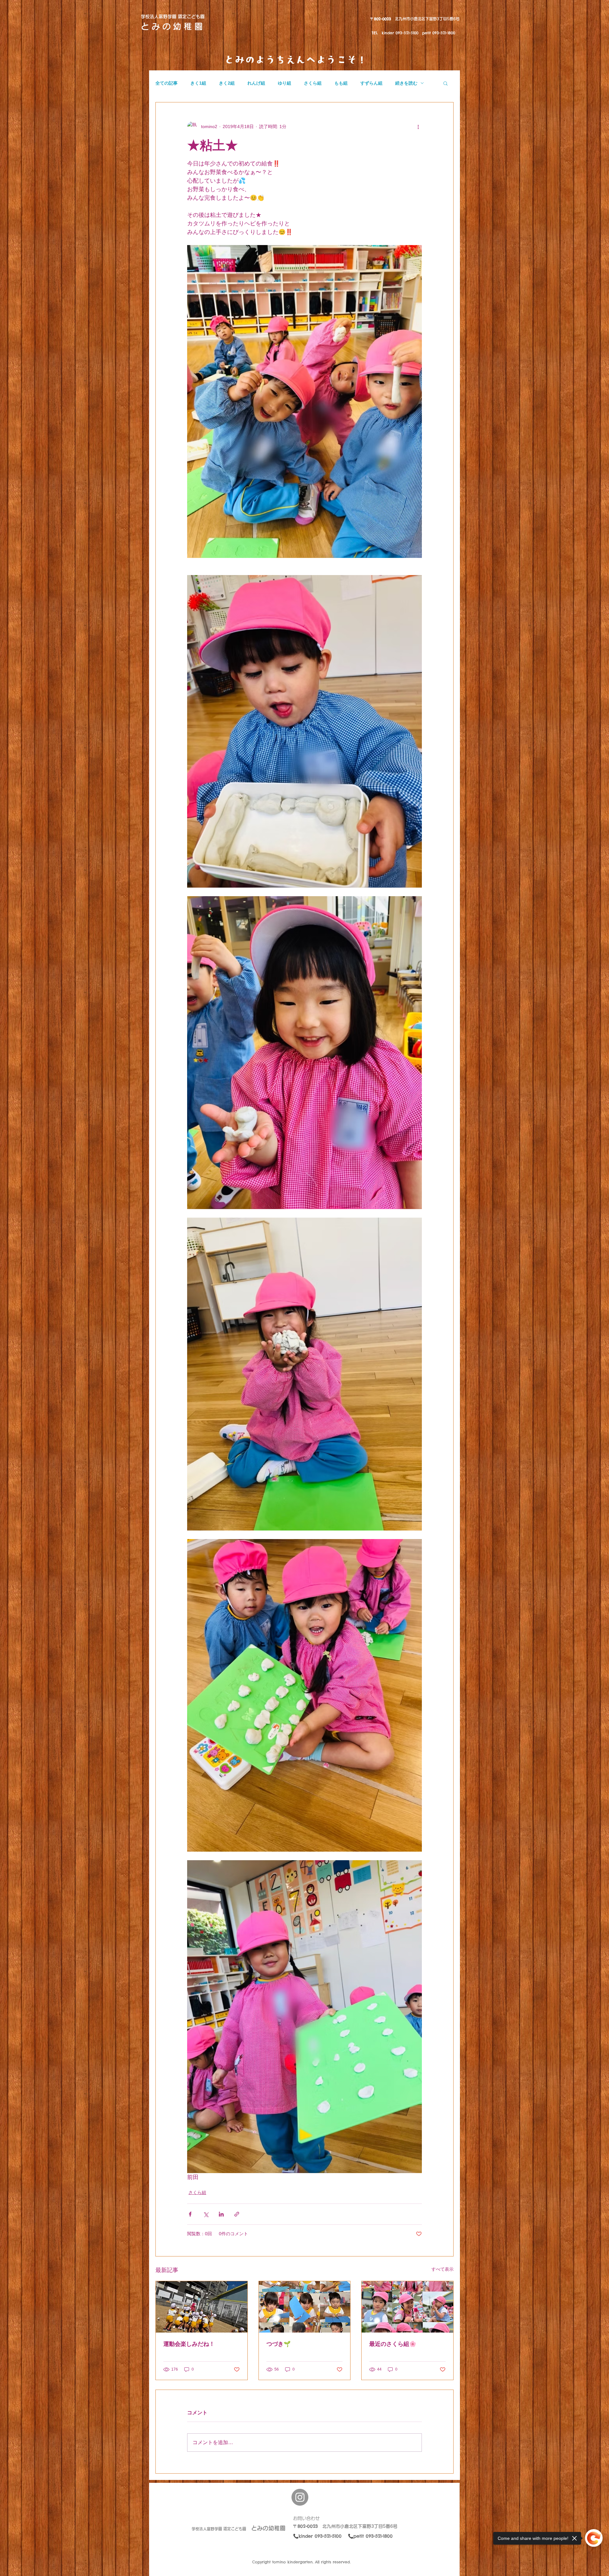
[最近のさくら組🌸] (407, 2307)
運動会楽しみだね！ (189, 2344)
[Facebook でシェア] (190, 2214)
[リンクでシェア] (237, 2214)
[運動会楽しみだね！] (202, 2307)
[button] (445, 83)
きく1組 (198, 83)
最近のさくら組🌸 (393, 2344)
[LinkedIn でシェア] (221, 2214)
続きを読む (406, 83)
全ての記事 (167, 83)
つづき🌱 (278, 2344)
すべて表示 (442, 2269)
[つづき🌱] (305, 2307)
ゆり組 (285, 83)
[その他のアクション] (418, 126)
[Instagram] (300, 2497)
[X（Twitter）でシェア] (206, 2214)
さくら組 (313, 83)
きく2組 (227, 83)
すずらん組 (371, 83)
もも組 (341, 83)
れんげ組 (256, 83)
